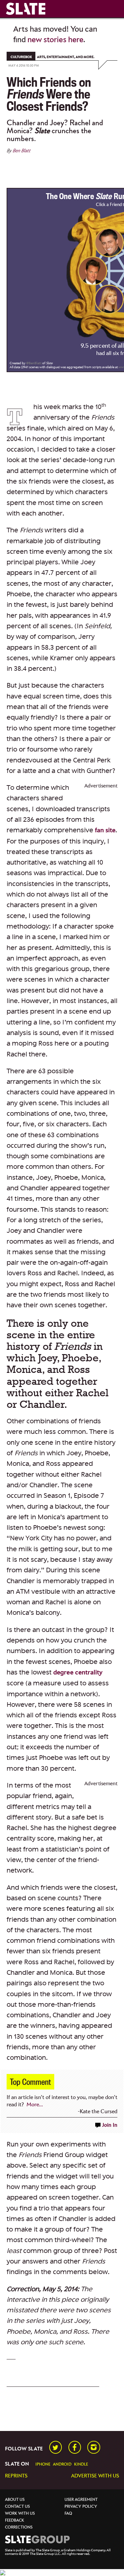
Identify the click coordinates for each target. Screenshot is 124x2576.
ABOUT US (15, 2500)
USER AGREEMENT (81, 2500)
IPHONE (43, 2464)
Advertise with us (95, 2476)
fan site (105, 830)
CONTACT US (17, 2507)
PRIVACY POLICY (81, 2507)
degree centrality (78, 1673)
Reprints (16, 2476)
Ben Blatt (21, 151)
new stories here (55, 40)
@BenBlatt (34, 363)
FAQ (68, 2514)
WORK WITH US (20, 2514)
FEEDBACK (15, 2520)
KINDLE (81, 2464)
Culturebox (21, 57)
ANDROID (62, 2464)
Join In (110, 2125)
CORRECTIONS (19, 2527)
